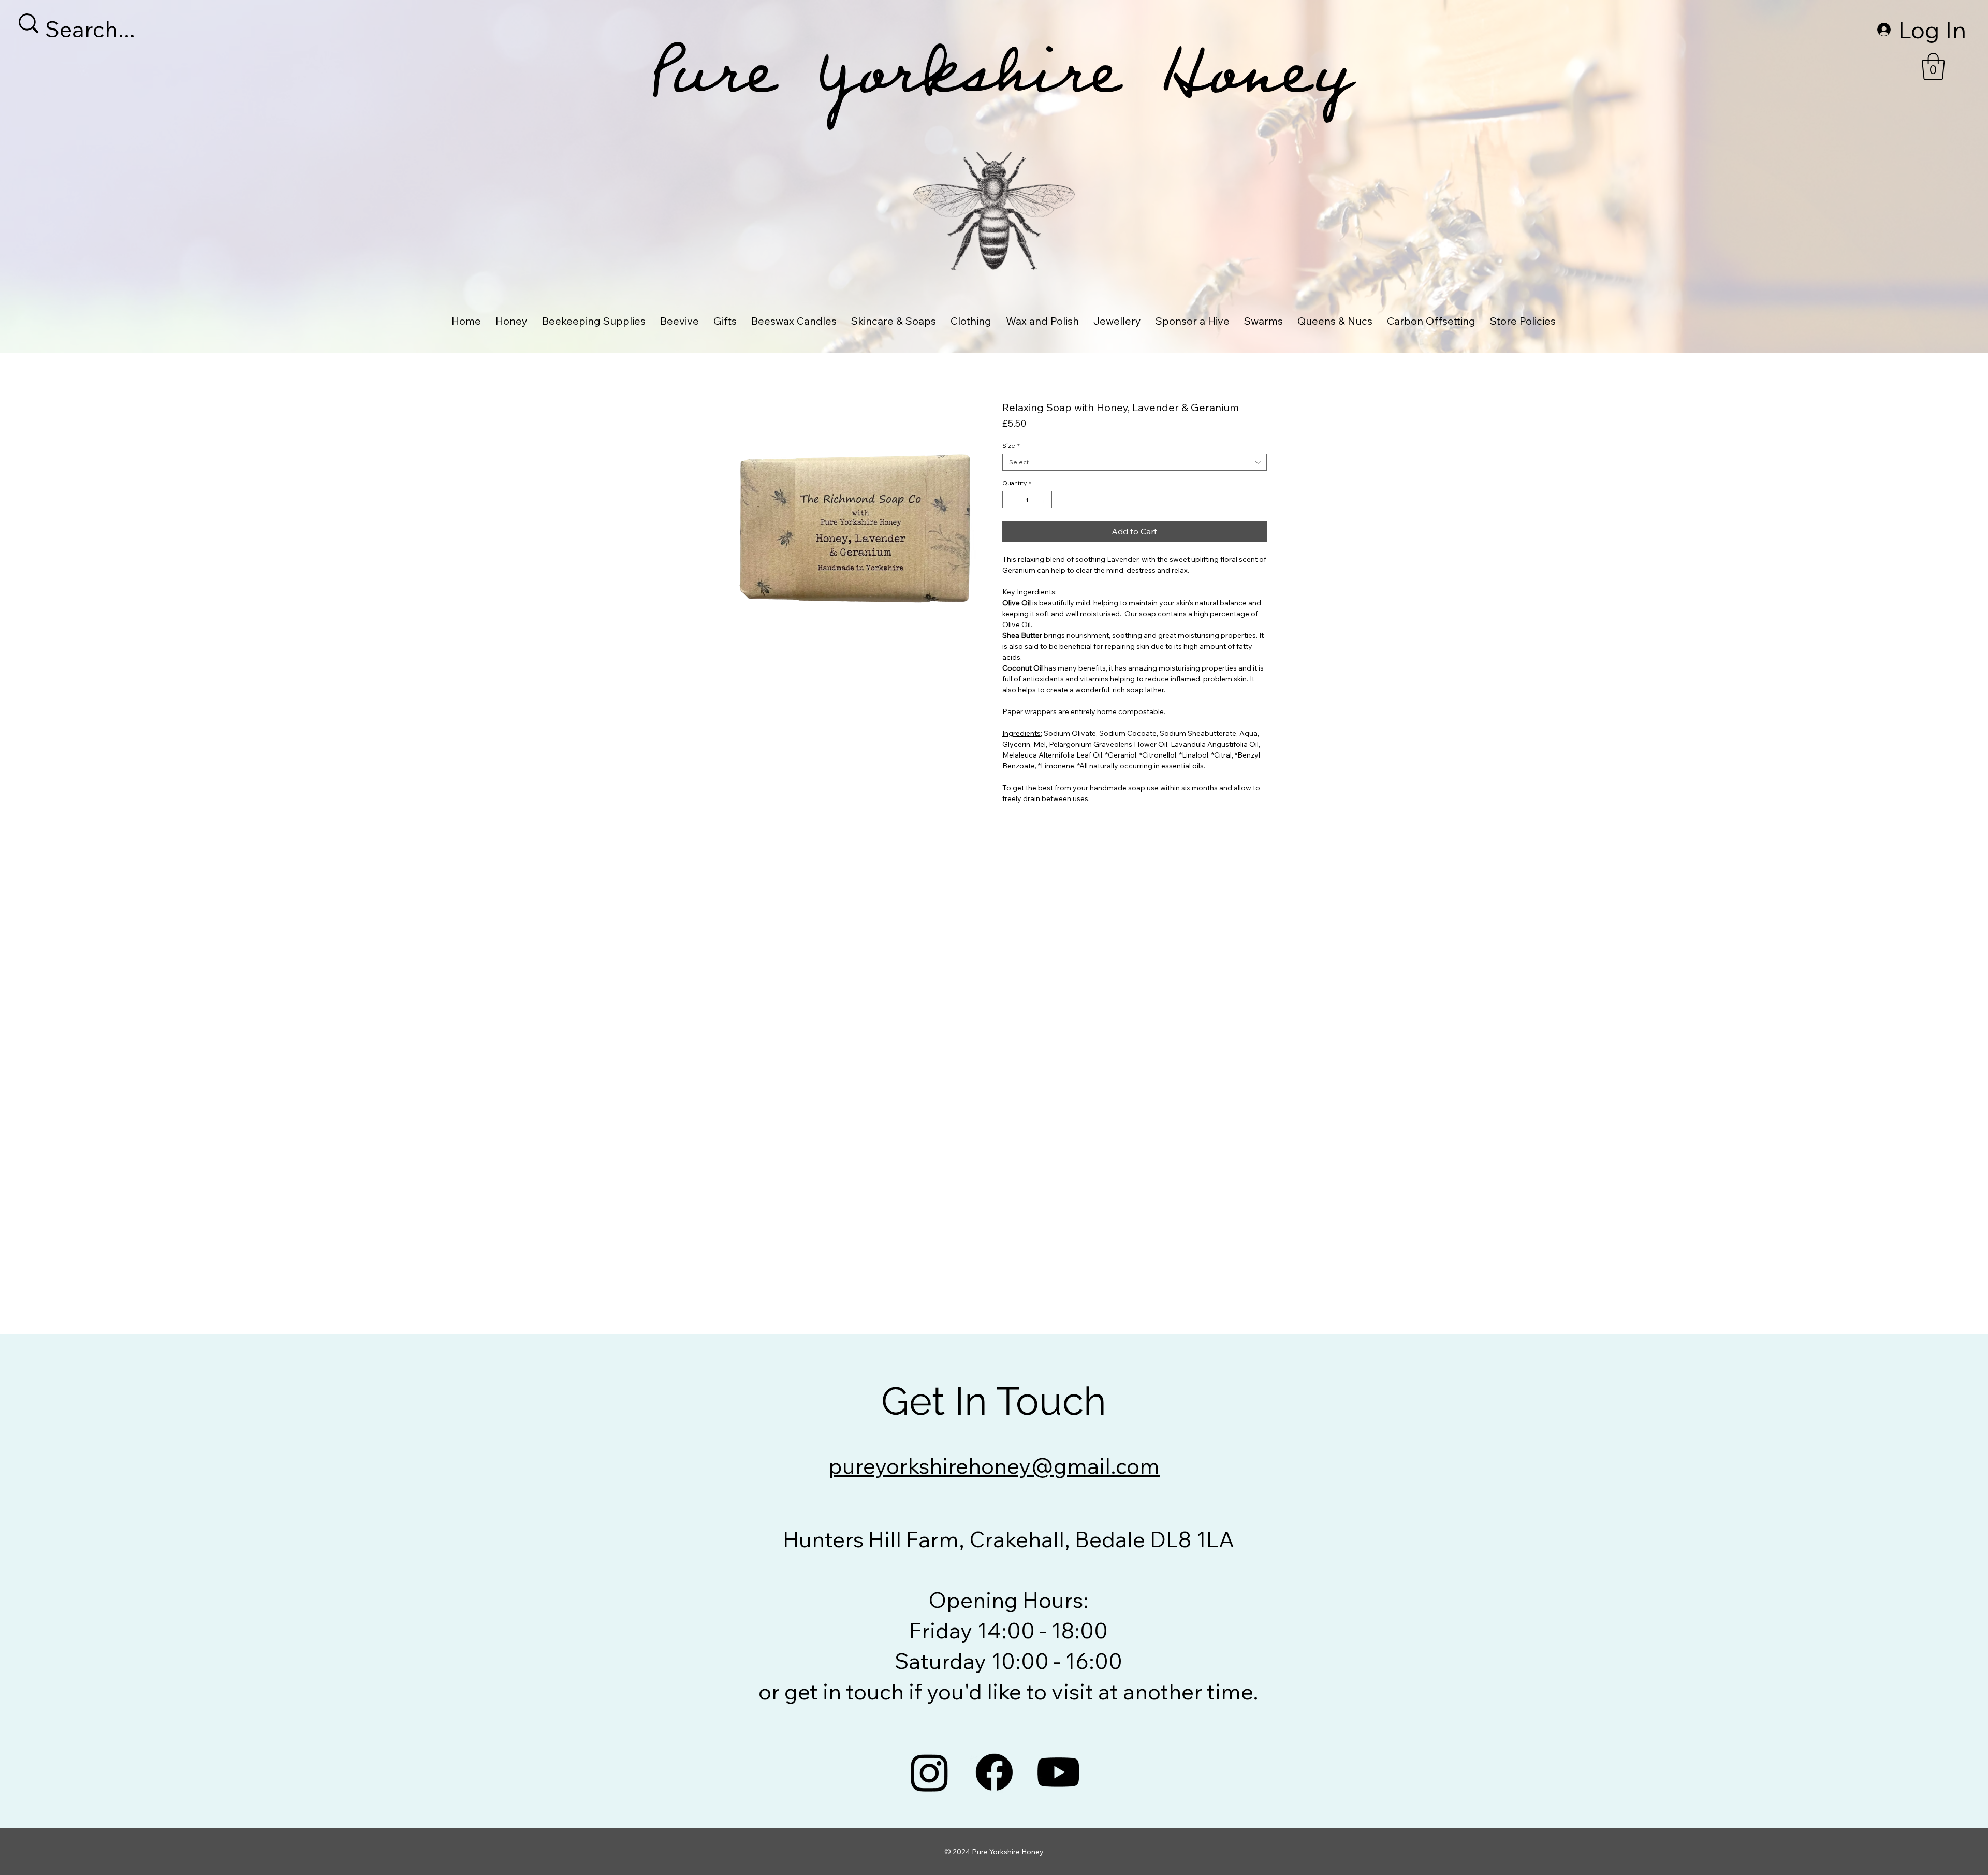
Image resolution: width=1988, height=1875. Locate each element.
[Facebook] (994, 1772)
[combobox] (1135, 462)
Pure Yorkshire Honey (999, 86)
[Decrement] (1010, 500)
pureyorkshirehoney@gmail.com (994, 1466)
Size (1011, 446)
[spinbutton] (1027, 500)
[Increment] (1045, 500)
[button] (1933, 67)
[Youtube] (1058, 1772)
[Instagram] (930, 1772)
